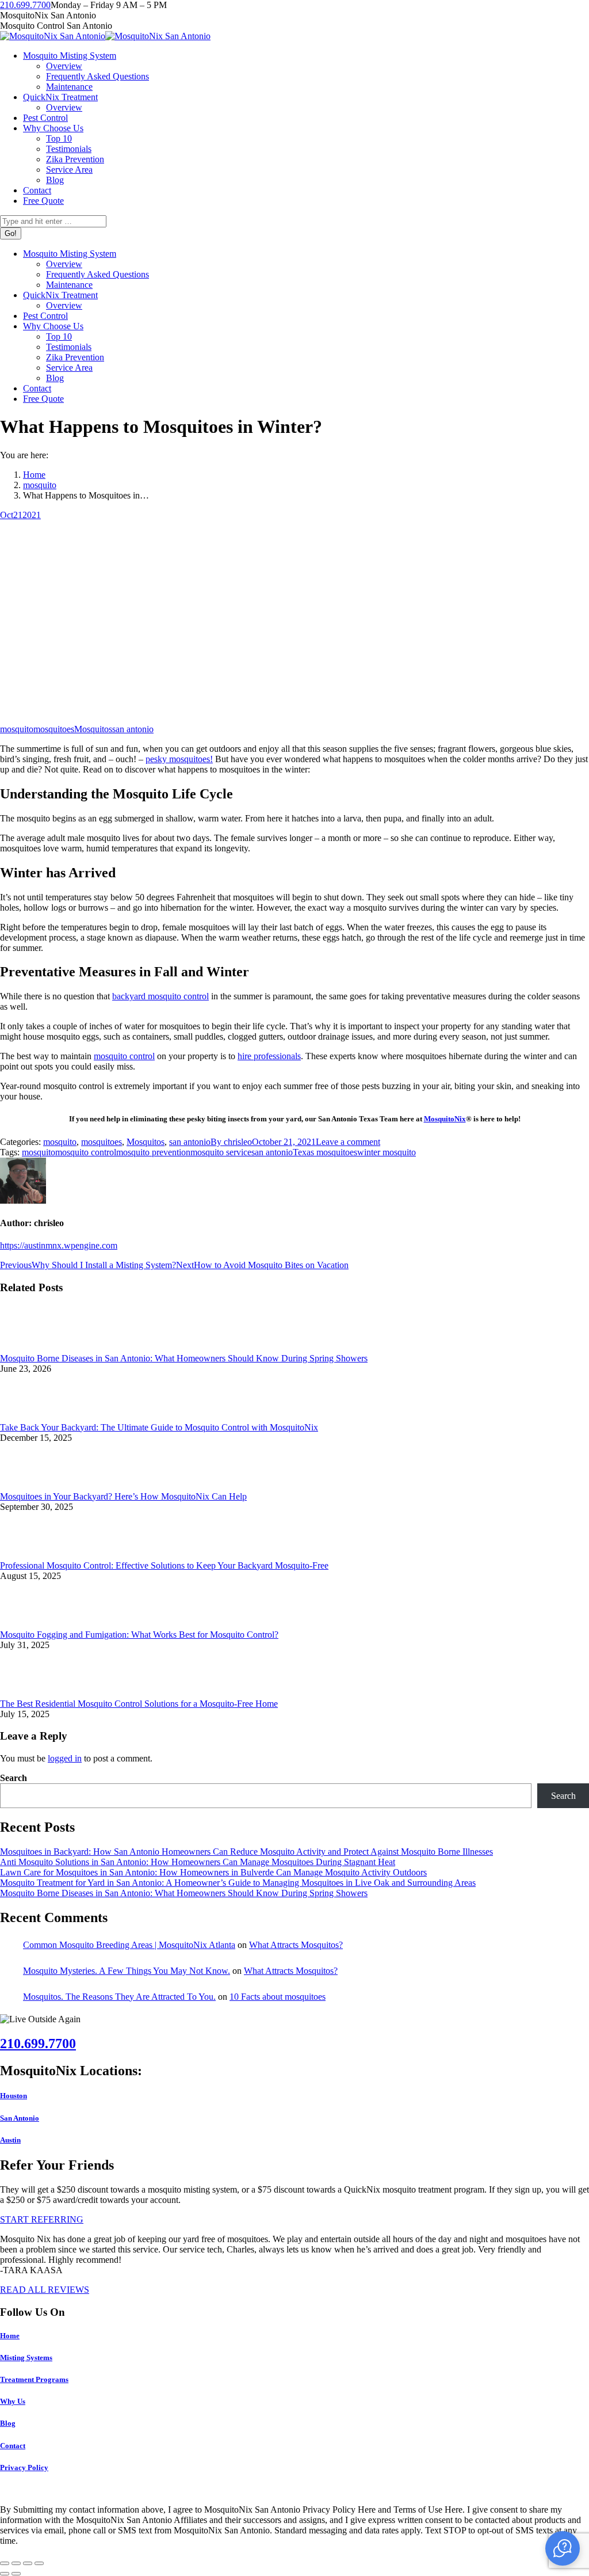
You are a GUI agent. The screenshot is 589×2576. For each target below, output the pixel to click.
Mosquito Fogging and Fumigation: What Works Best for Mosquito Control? (139, 1635)
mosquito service (221, 1152)
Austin (10, 2140)
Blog (8, 2423)
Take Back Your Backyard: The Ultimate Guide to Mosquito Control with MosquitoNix (159, 1427)
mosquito (17, 729)
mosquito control (124, 1056)
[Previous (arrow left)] (5, 2574)
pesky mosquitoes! (179, 759)
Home (10, 2336)
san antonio (133, 729)
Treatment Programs (34, 2379)
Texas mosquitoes (325, 1152)
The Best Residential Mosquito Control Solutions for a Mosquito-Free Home (139, 1704)
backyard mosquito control (160, 996)
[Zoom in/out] (39, 2563)
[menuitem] (70, 56)
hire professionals (269, 1056)
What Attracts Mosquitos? (296, 1945)
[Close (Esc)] (5, 2563)
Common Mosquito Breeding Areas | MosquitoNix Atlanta (129, 1945)
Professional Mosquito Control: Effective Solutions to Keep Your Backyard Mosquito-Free (164, 1565)
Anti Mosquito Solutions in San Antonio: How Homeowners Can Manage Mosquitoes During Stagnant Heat (198, 1862)
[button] (563, 2548)
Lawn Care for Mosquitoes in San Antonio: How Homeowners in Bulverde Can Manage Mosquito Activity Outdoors (213, 1872)
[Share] (16, 2563)
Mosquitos (93, 729)
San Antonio (20, 2118)
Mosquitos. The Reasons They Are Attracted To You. (119, 1997)
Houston (14, 2096)
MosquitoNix (445, 1119)
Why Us (13, 2401)
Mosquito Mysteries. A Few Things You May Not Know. (127, 1971)
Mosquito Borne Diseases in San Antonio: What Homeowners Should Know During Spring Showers (184, 1358)
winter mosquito (387, 1152)
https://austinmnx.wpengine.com (59, 1245)
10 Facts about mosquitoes (278, 1997)
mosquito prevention (153, 1152)
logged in (65, 1758)
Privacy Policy (24, 2467)
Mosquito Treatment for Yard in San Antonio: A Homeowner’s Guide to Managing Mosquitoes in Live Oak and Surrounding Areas (238, 1883)
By (231, 1142)
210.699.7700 (25, 5)
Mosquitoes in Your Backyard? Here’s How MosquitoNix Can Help (123, 1496)
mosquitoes (54, 729)
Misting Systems (26, 2358)
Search (14, 1778)
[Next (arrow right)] (16, 2574)
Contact (13, 2446)
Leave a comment (348, 1142)
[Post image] (32, 1348)
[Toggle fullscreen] (28, 2563)
